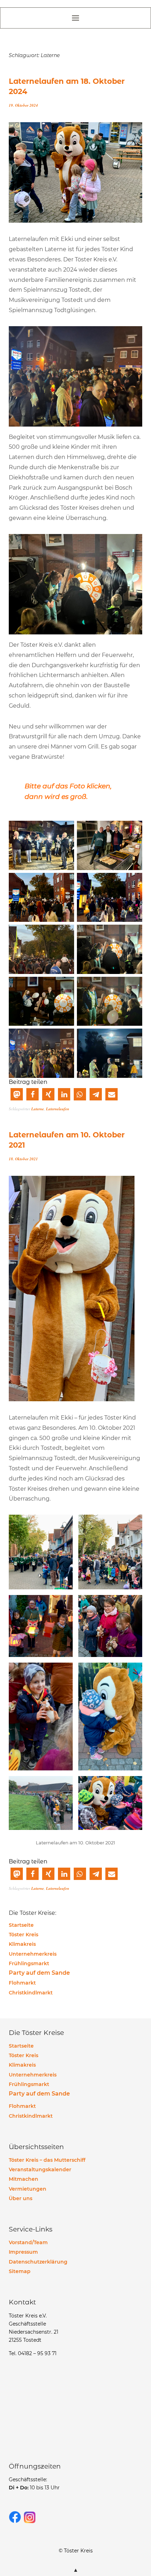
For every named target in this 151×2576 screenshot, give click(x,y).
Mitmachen (24, 2179)
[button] (17, 1094)
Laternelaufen (58, 1109)
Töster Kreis (24, 1935)
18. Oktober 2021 (23, 1159)
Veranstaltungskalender (40, 2170)
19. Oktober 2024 (23, 105)
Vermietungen (28, 2189)
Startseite (21, 1925)
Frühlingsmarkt (29, 1963)
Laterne (38, 1109)
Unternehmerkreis (33, 1954)
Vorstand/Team (28, 2242)
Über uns (21, 2198)
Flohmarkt (22, 1983)
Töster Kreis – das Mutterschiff (47, 2160)
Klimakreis (22, 1944)
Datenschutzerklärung (38, 2262)
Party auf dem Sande (39, 1973)
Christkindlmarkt (31, 1993)
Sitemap (20, 2271)
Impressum (23, 2252)
